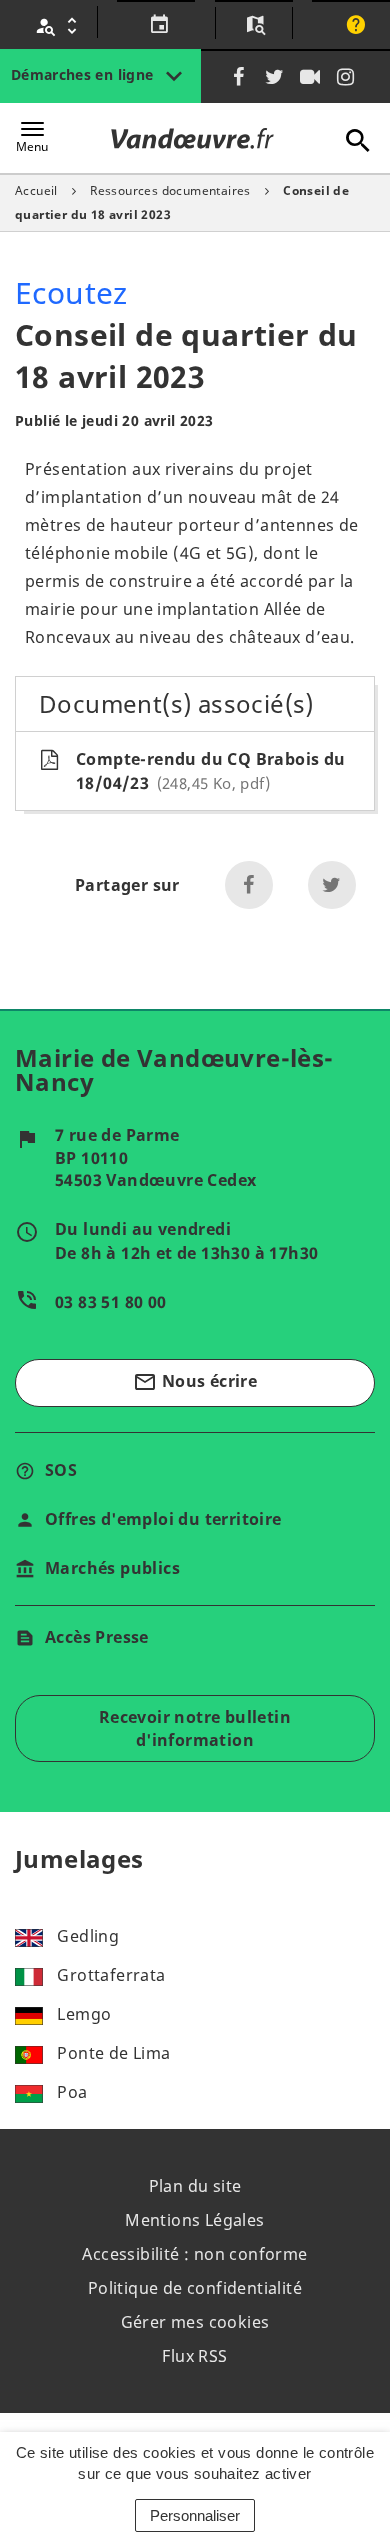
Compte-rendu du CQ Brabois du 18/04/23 (211, 771)
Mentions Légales (194, 2220)
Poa (72, 2092)
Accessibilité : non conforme (194, 2254)
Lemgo (84, 2014)
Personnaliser (195, 2515)
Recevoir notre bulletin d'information (195, 1728)
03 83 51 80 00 (111, 1302)
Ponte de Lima (113, 2053)
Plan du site (195, 2186)
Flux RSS (194, 2356)
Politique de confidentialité (195, 2288)
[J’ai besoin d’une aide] (353, 26)
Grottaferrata (111, 1975)
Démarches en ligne (84, 74)
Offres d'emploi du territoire (163, 1519)
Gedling (88, 1936)
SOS (61, 1470)
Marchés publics (112, 1568)
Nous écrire (195, 1382)
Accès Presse (97, 1637)
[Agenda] (156, 26)
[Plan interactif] (253, 26)
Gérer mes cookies (195, 2322)
